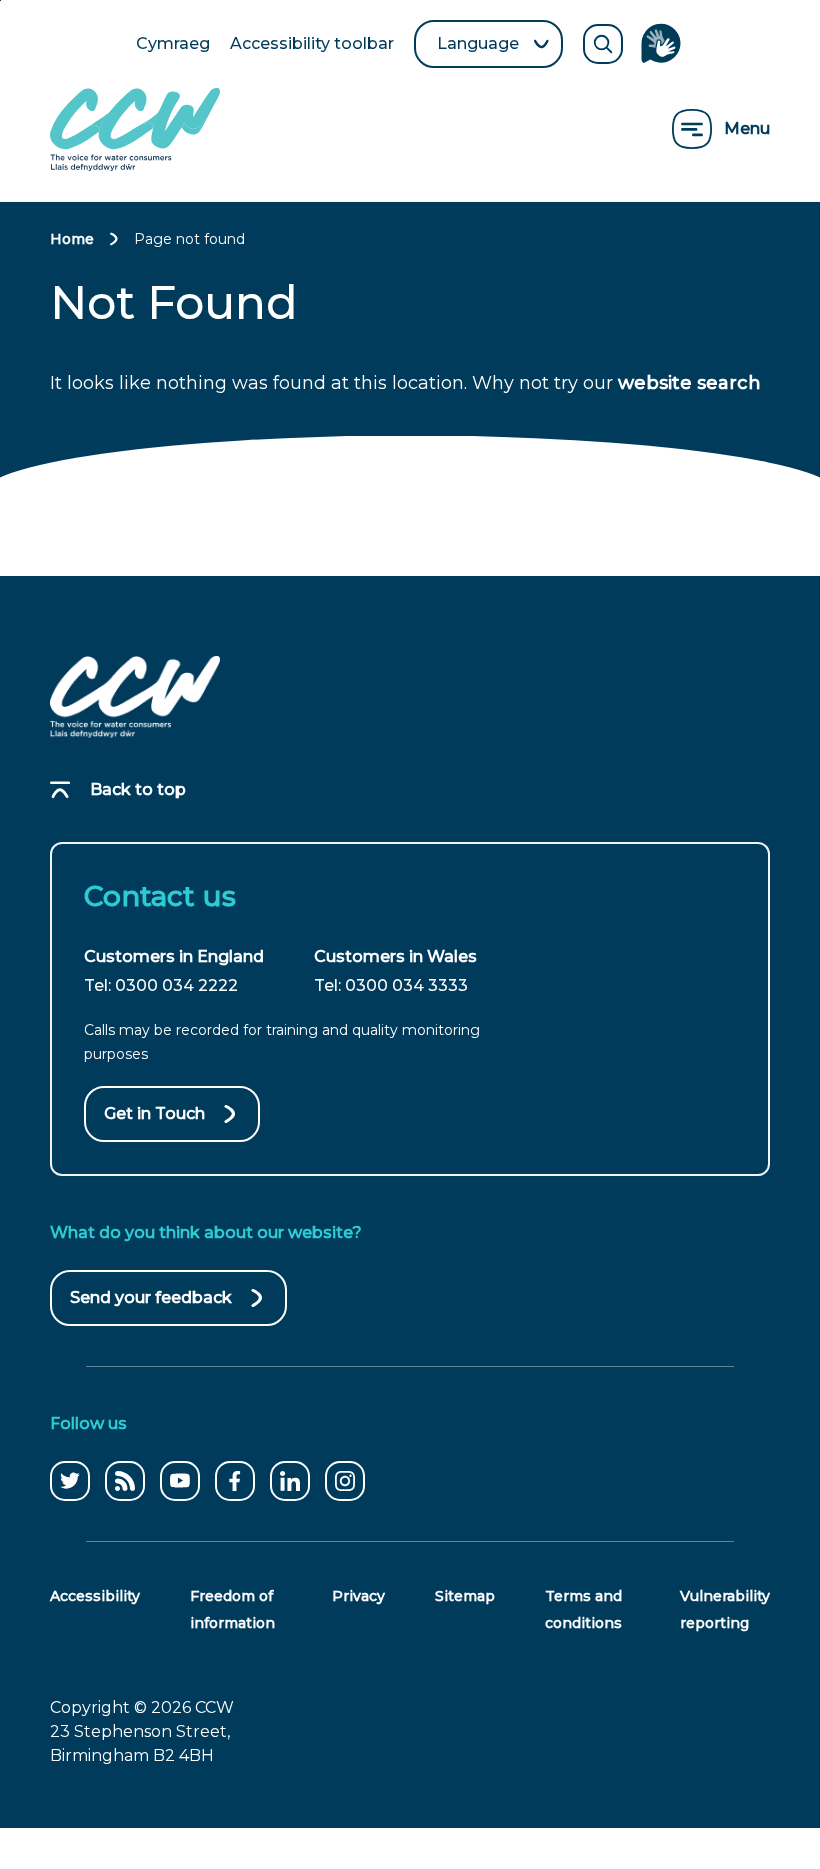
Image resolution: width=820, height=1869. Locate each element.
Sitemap (465, 1596)
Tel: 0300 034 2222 (161, 985)
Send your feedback (151, 1307)
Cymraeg (173, 45)
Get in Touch (154, 1113)
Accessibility (95, 1596)
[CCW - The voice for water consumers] (135, 129)
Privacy (358, 1596)
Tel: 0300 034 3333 (391, 985)
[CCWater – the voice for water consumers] (135, 697)
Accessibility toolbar (312, 45)
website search (689, 383)
